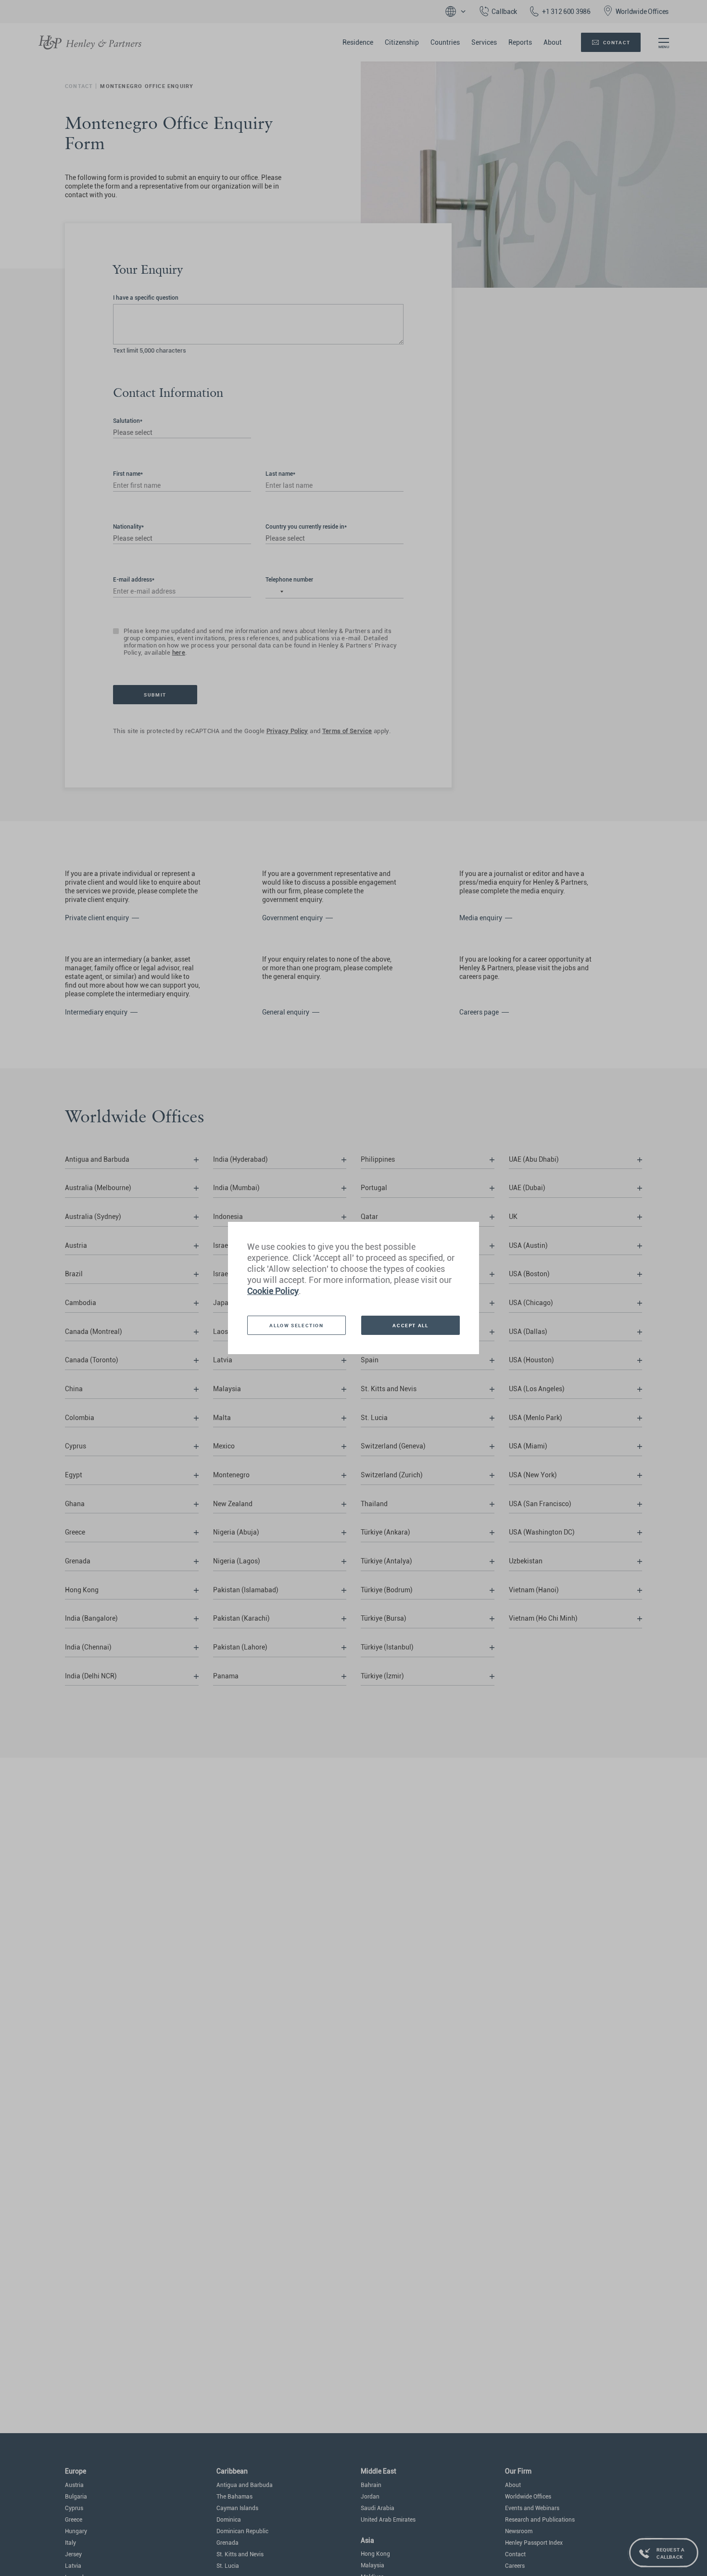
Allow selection (296, 1325)
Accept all (410, 1325)
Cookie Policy (273, 1291)
